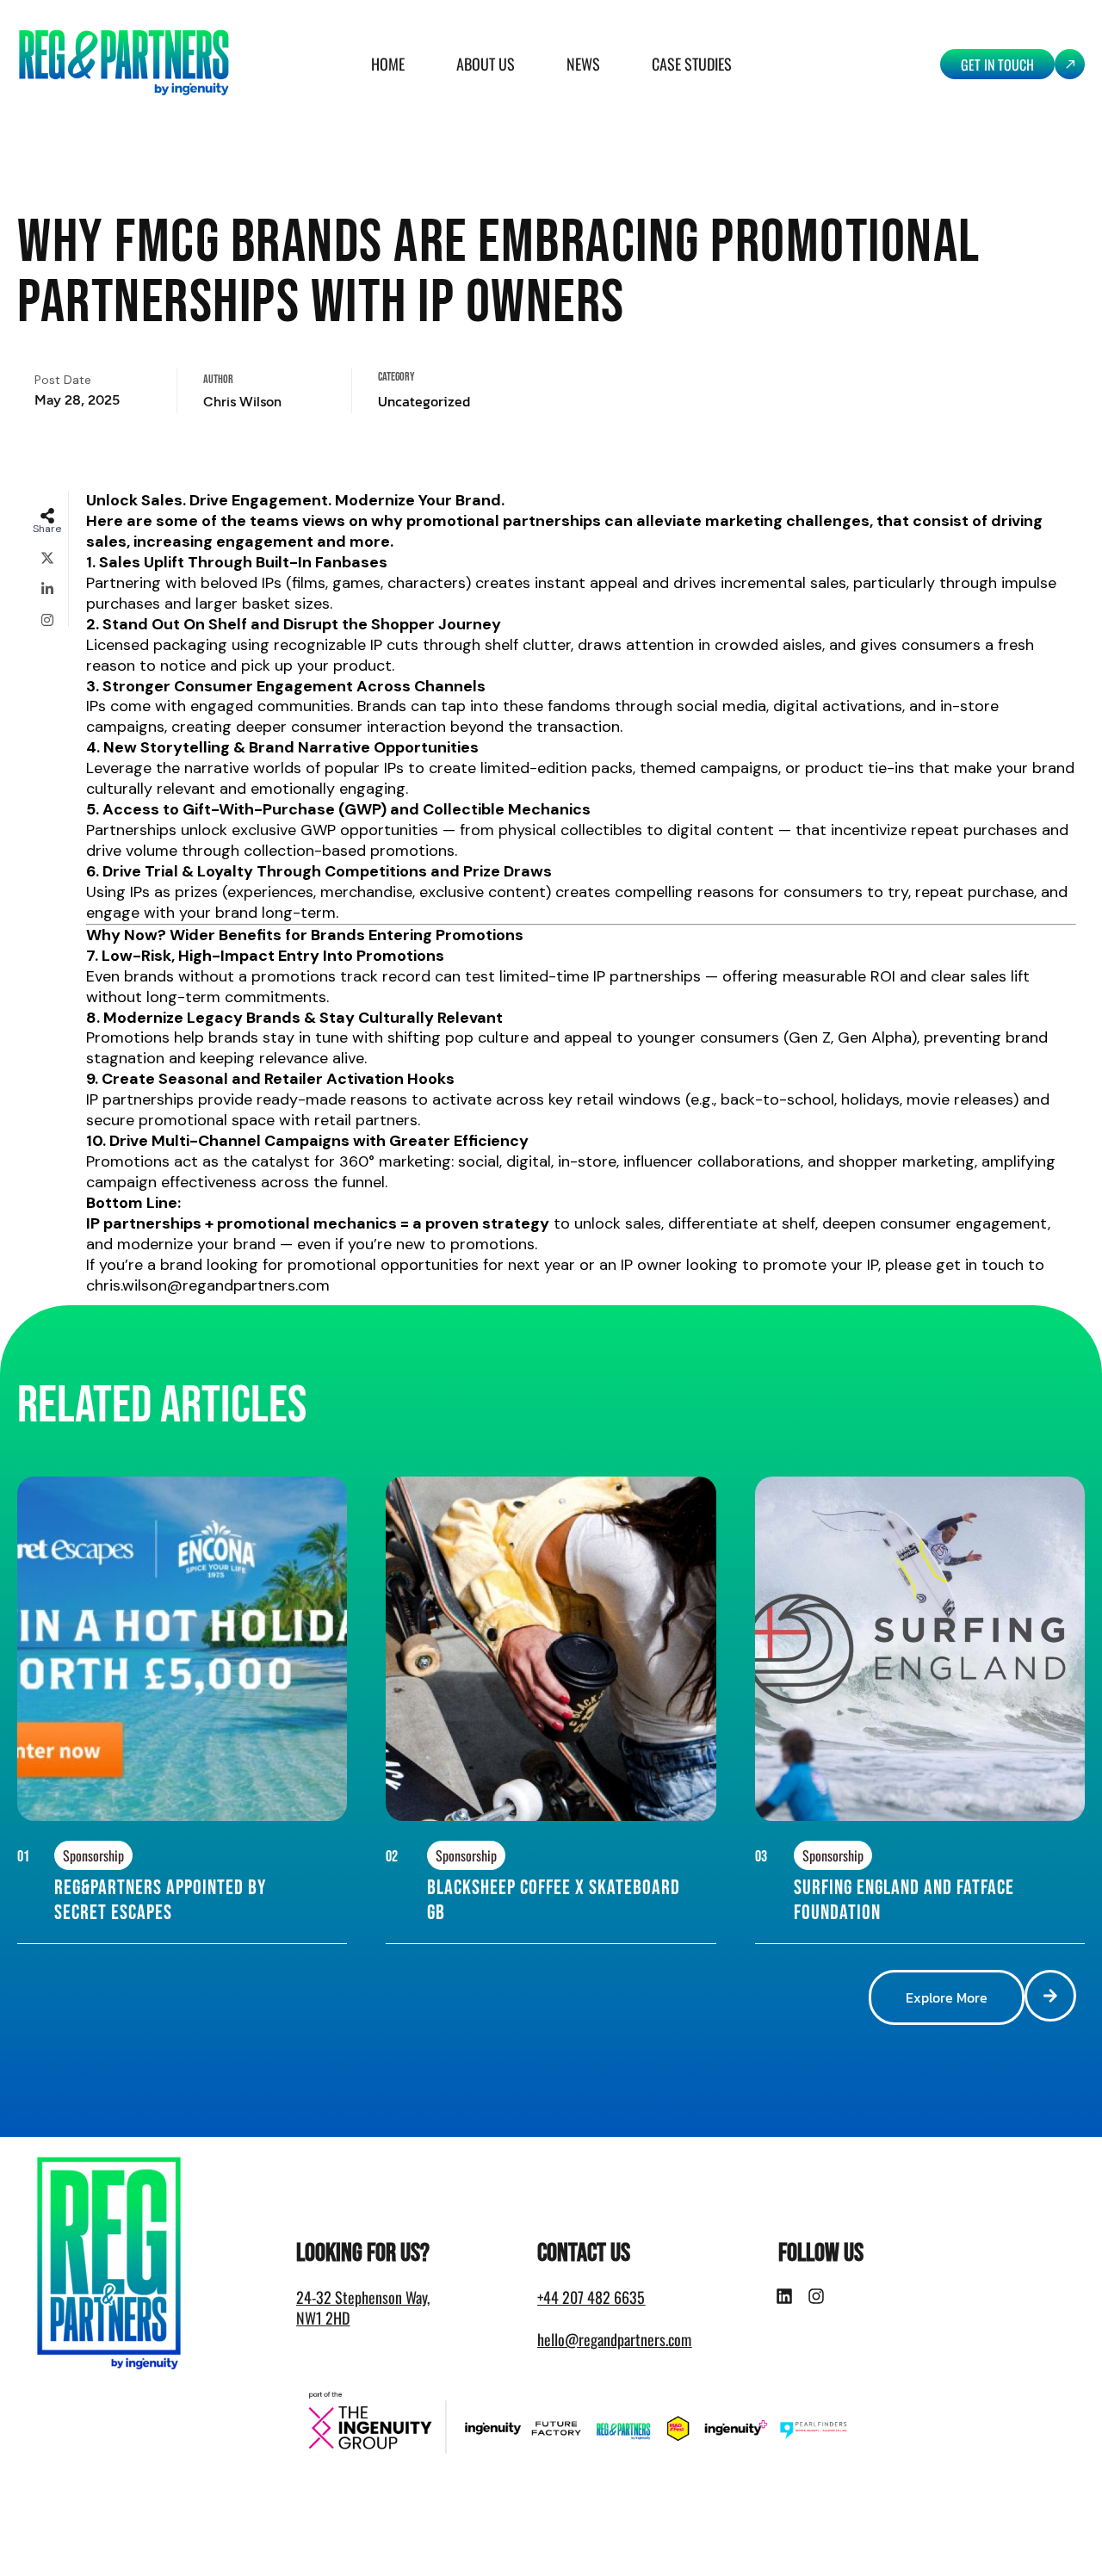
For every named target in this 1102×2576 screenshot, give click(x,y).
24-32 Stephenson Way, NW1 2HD (363, 2307)
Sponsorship (93, 1855)
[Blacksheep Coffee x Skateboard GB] (691, 1874)
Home (388, 64)
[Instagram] (816, 2296)
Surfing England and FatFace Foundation (904, 1900)
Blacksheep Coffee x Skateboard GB (554, 1900)
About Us (486, 64)
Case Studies (692, 64)
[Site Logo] (124, 63)
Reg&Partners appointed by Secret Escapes (160, 1900)
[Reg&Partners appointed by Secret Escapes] (322, 1874)
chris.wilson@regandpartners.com (208, 1285)
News (583, 64)
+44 (591, 2297)
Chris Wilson (242, 402)
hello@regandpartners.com (614, 2339)
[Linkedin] (784, 2296)
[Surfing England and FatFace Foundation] (1060, 1874)
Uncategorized (424, 401)
